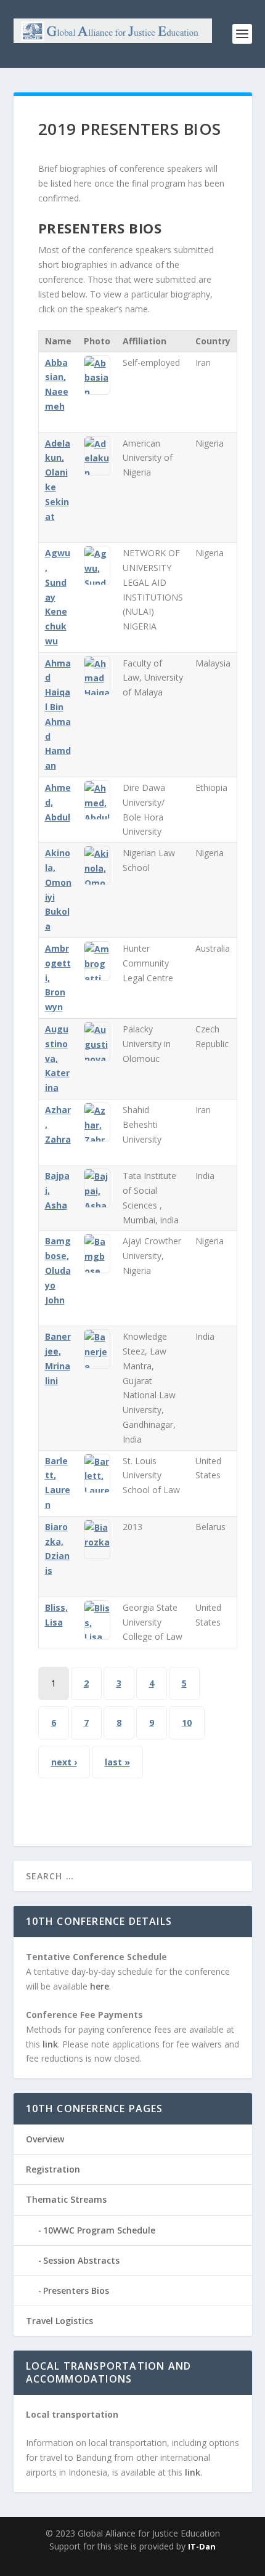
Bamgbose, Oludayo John (58, 1270)
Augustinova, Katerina (57, 1058)
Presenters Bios (76, 2290)
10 (187, 1723)
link (50, 2044)
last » (117, 1762)
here (100, 1986)
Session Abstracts (81, 2260)
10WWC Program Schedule (99, 2230)
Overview (45, 2139)
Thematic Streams (66, 2199)
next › (64, 1762)
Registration (53, 2169)
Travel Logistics (59, 2321)
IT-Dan (202, 2546)
